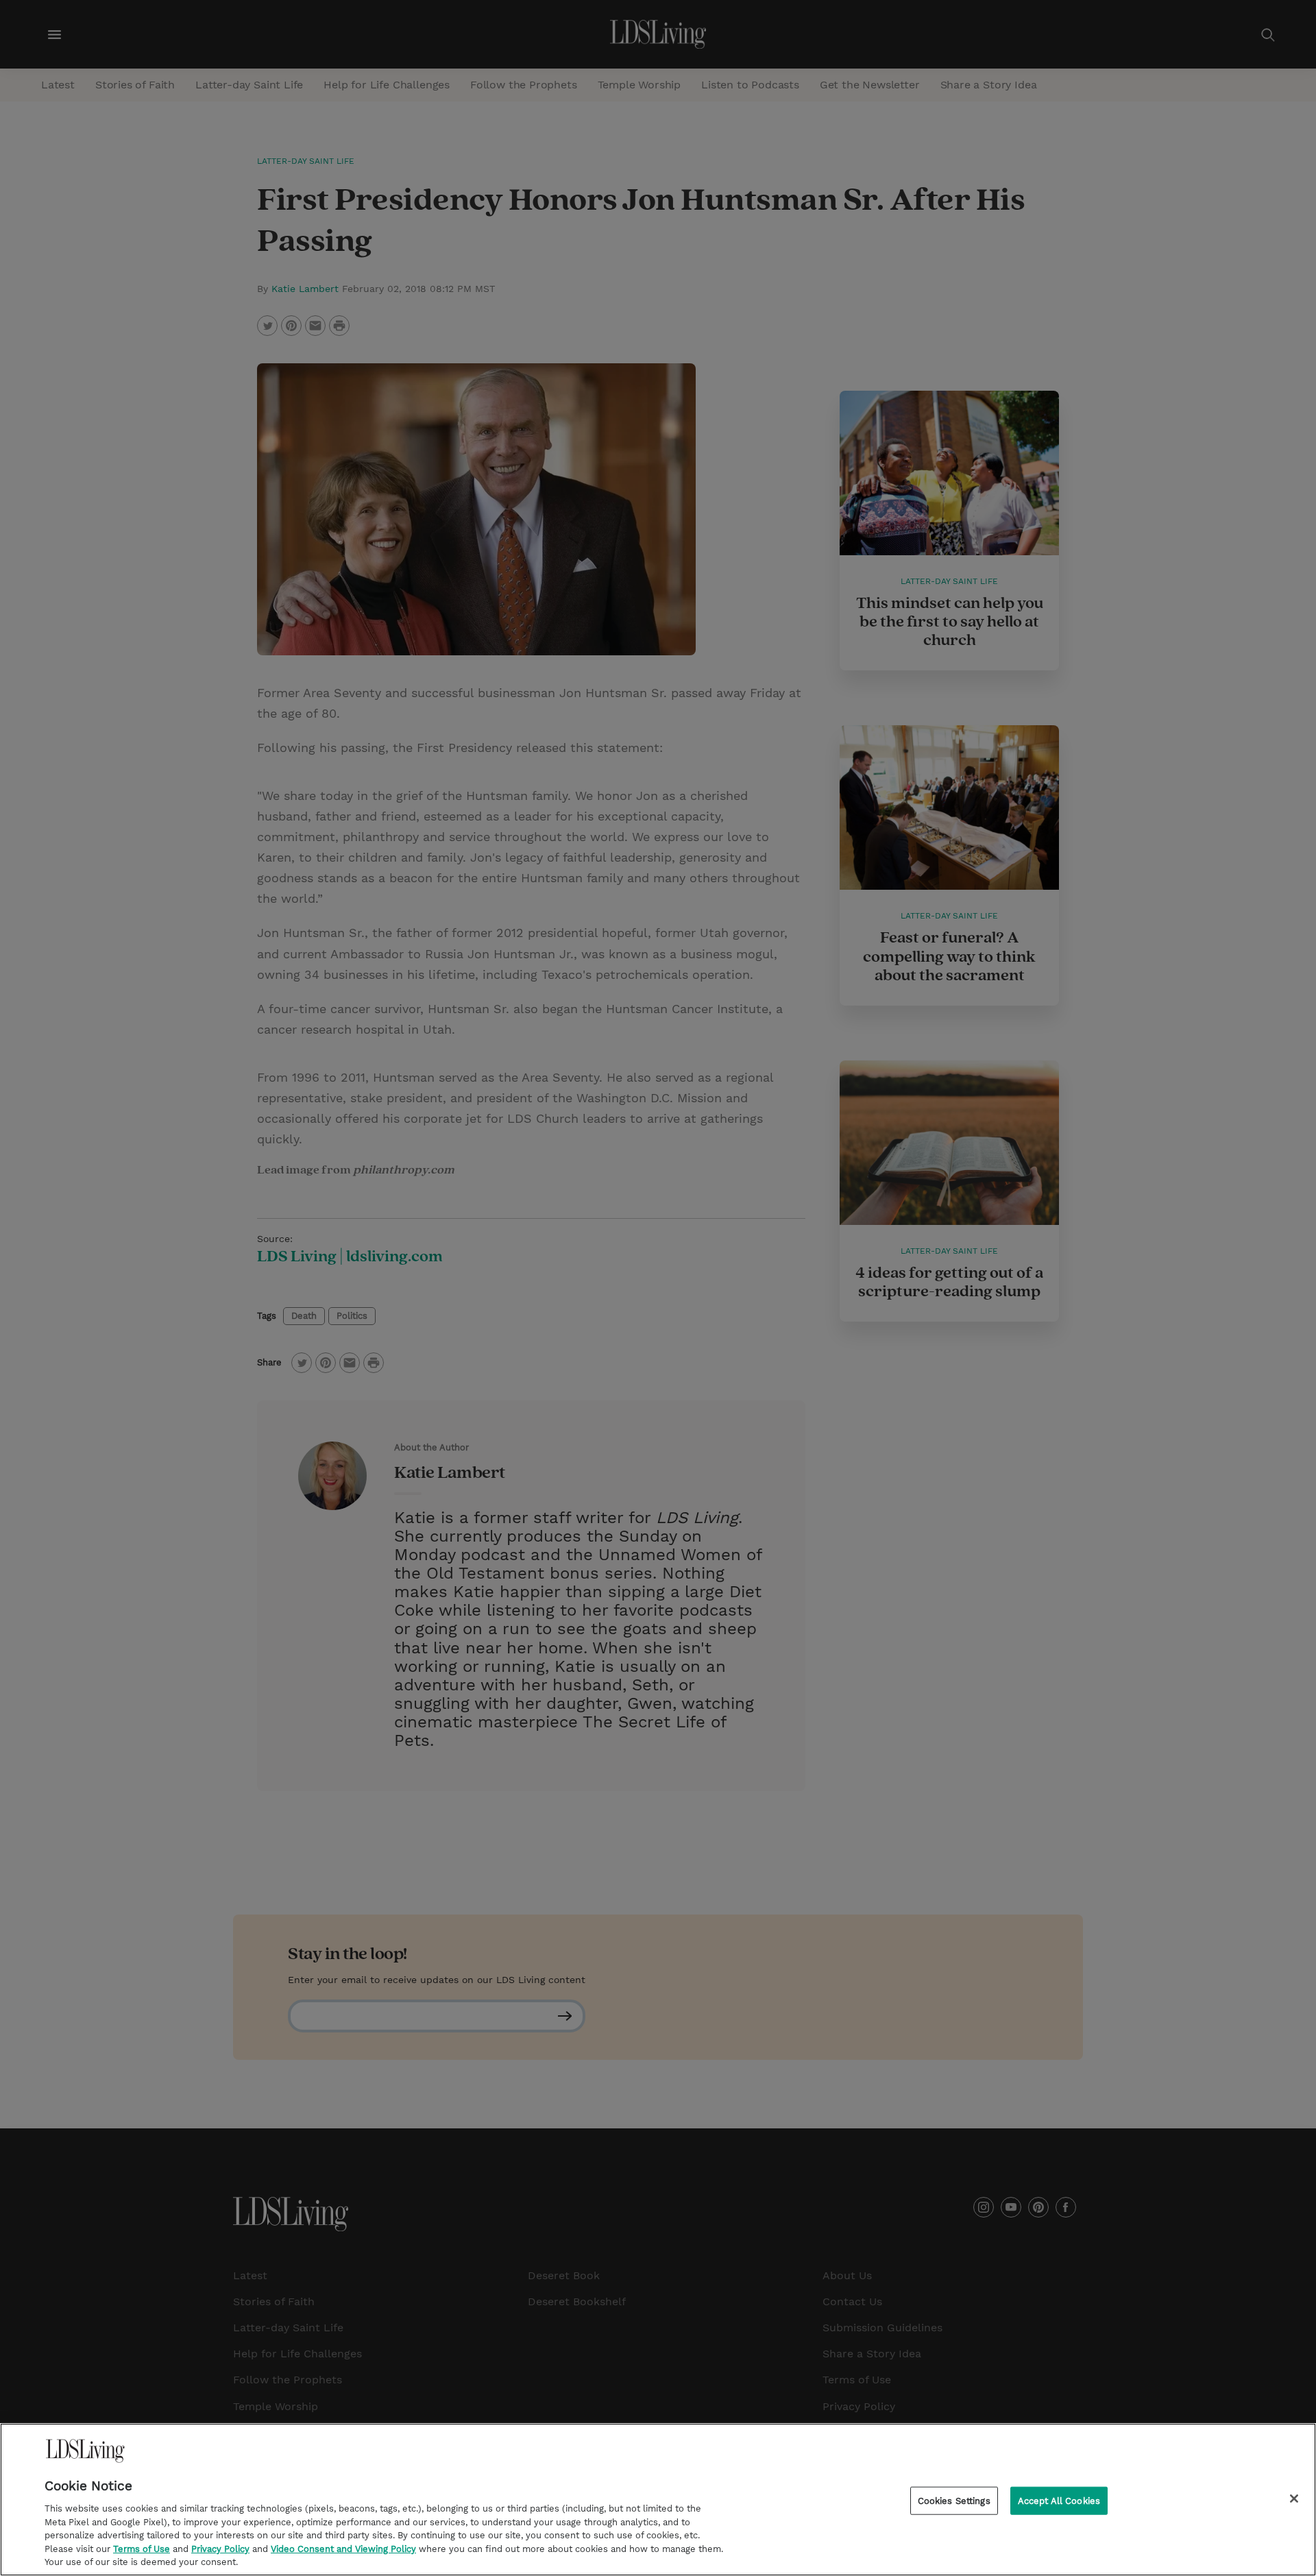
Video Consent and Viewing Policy (343, 2549)
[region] (658, 2500)
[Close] (1294, 2499)
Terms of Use (142, 2549)
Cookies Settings (954, 2500)
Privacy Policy (220, 2549)
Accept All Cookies (1059, 2500)
